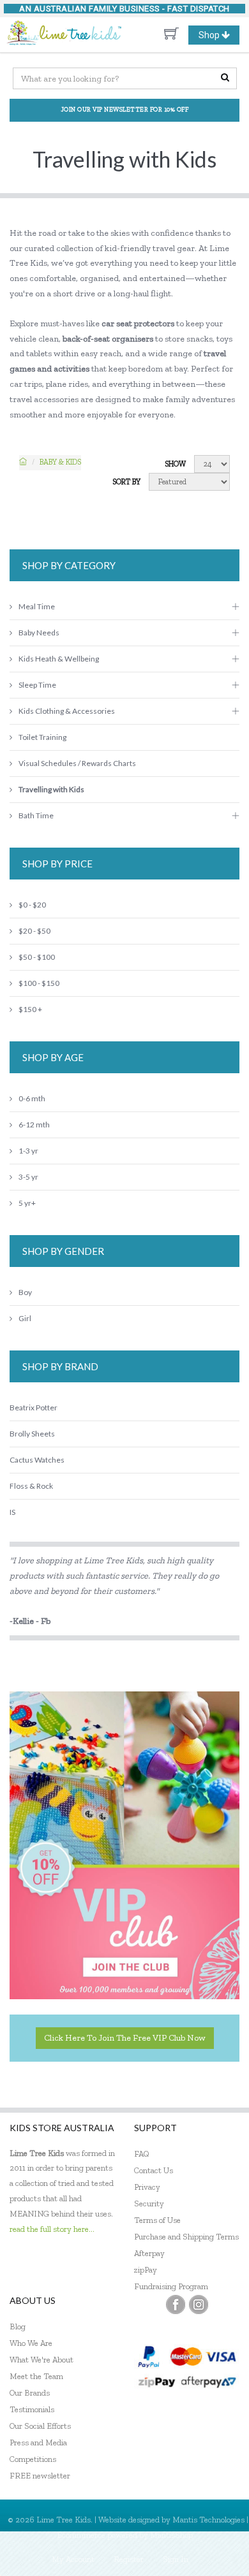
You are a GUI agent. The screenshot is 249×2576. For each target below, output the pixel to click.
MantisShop (171, 2535)
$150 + (30, 1009)
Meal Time (37, 606)
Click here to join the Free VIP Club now (125, 2038)
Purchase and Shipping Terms (186, 2237)
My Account (73, 2559)
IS (12, 1512)
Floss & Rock (31, 1486)
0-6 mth (32, 1098)
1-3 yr (28, 1151)
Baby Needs (39, 633)
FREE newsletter (40, 2476)
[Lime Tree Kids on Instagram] (199, 2305)
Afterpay (149, 2253)
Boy (25, 1292)
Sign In (176, 2559)
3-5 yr (28, 1177)
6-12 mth (34, 1125)
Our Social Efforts (40, 2426)
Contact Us (154, 2170)
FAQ (142, 2154)
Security (149, 2203)
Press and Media (38, 2442)
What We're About (41, 2360)
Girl (25, 1318)
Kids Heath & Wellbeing (59, 659)
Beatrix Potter (34, 1407)
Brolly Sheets (32, 1434)
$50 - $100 (37, 957)
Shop (219, 37)
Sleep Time (37, 685)
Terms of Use (157, 2220)
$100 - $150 (39, 983)
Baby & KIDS (60, 462)
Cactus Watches (37, 1460)
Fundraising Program (171, 2286)
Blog (18, 2326)
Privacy (147, 2187)
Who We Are (31, 2343)
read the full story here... (52, 2229)
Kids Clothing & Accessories (67, 711)
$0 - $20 (32, 905)
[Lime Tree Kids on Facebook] (176, 2305)
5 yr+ (27, 1203)
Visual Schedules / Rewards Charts (77, 763)
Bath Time (36, 815)
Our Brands (30, 2393)
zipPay (146, 2270)
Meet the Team (36, 2376)
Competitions (33, 2459)
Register (129, 2559)
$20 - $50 (34, 931)
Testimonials (32, 2409)
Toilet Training (42, 737)
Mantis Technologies (208, 2520)
